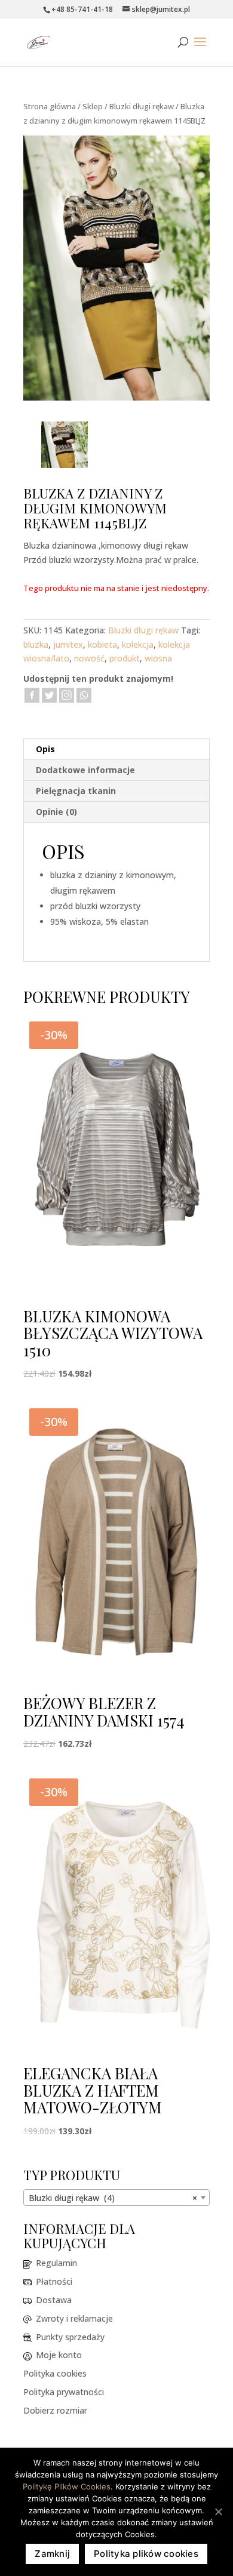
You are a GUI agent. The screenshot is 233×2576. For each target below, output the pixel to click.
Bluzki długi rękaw (142, 106)
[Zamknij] (218, 2512)
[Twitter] (49, 695)
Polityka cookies (55, 2373)
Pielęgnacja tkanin (76, 791)
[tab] (116, 750)
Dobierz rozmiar (55, 2410)
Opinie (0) (56, 812)
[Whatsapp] (84, 695)
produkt (125, 658)
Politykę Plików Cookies (67, 2486)
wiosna (158, 658)
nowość (89, 658)
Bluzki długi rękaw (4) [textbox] (113, 2198)
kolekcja (138, 644)
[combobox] (116, 2198)
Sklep (93, 106)
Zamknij (52, 2554)
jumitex (68, 644)
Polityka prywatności (64, 2392)
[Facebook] (32, 695)
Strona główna (50, 106)
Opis (45, 749)
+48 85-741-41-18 (82, 9)
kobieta (102, 644)
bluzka (36, 644)
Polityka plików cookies (146, 2554)
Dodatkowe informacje (85, 770)
